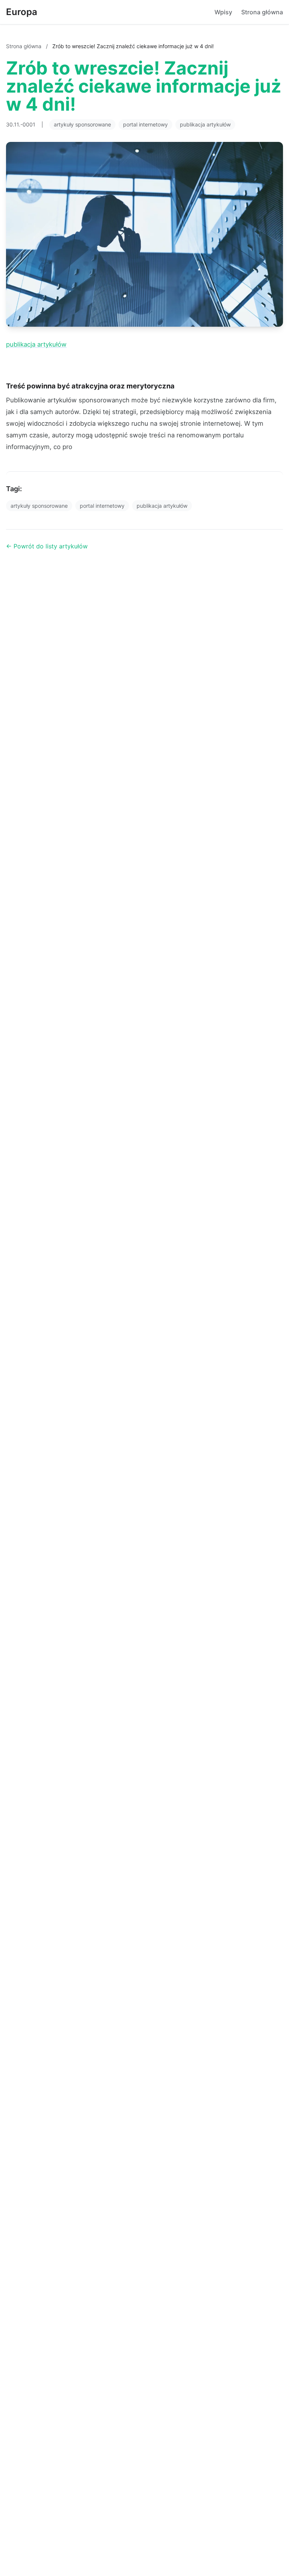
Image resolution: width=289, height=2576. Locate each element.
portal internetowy (145, 124)
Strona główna (262, 12)
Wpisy (223, 12)
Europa (22, 12)
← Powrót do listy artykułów (47, 546)
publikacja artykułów (205, 124)
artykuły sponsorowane (82, 124)
